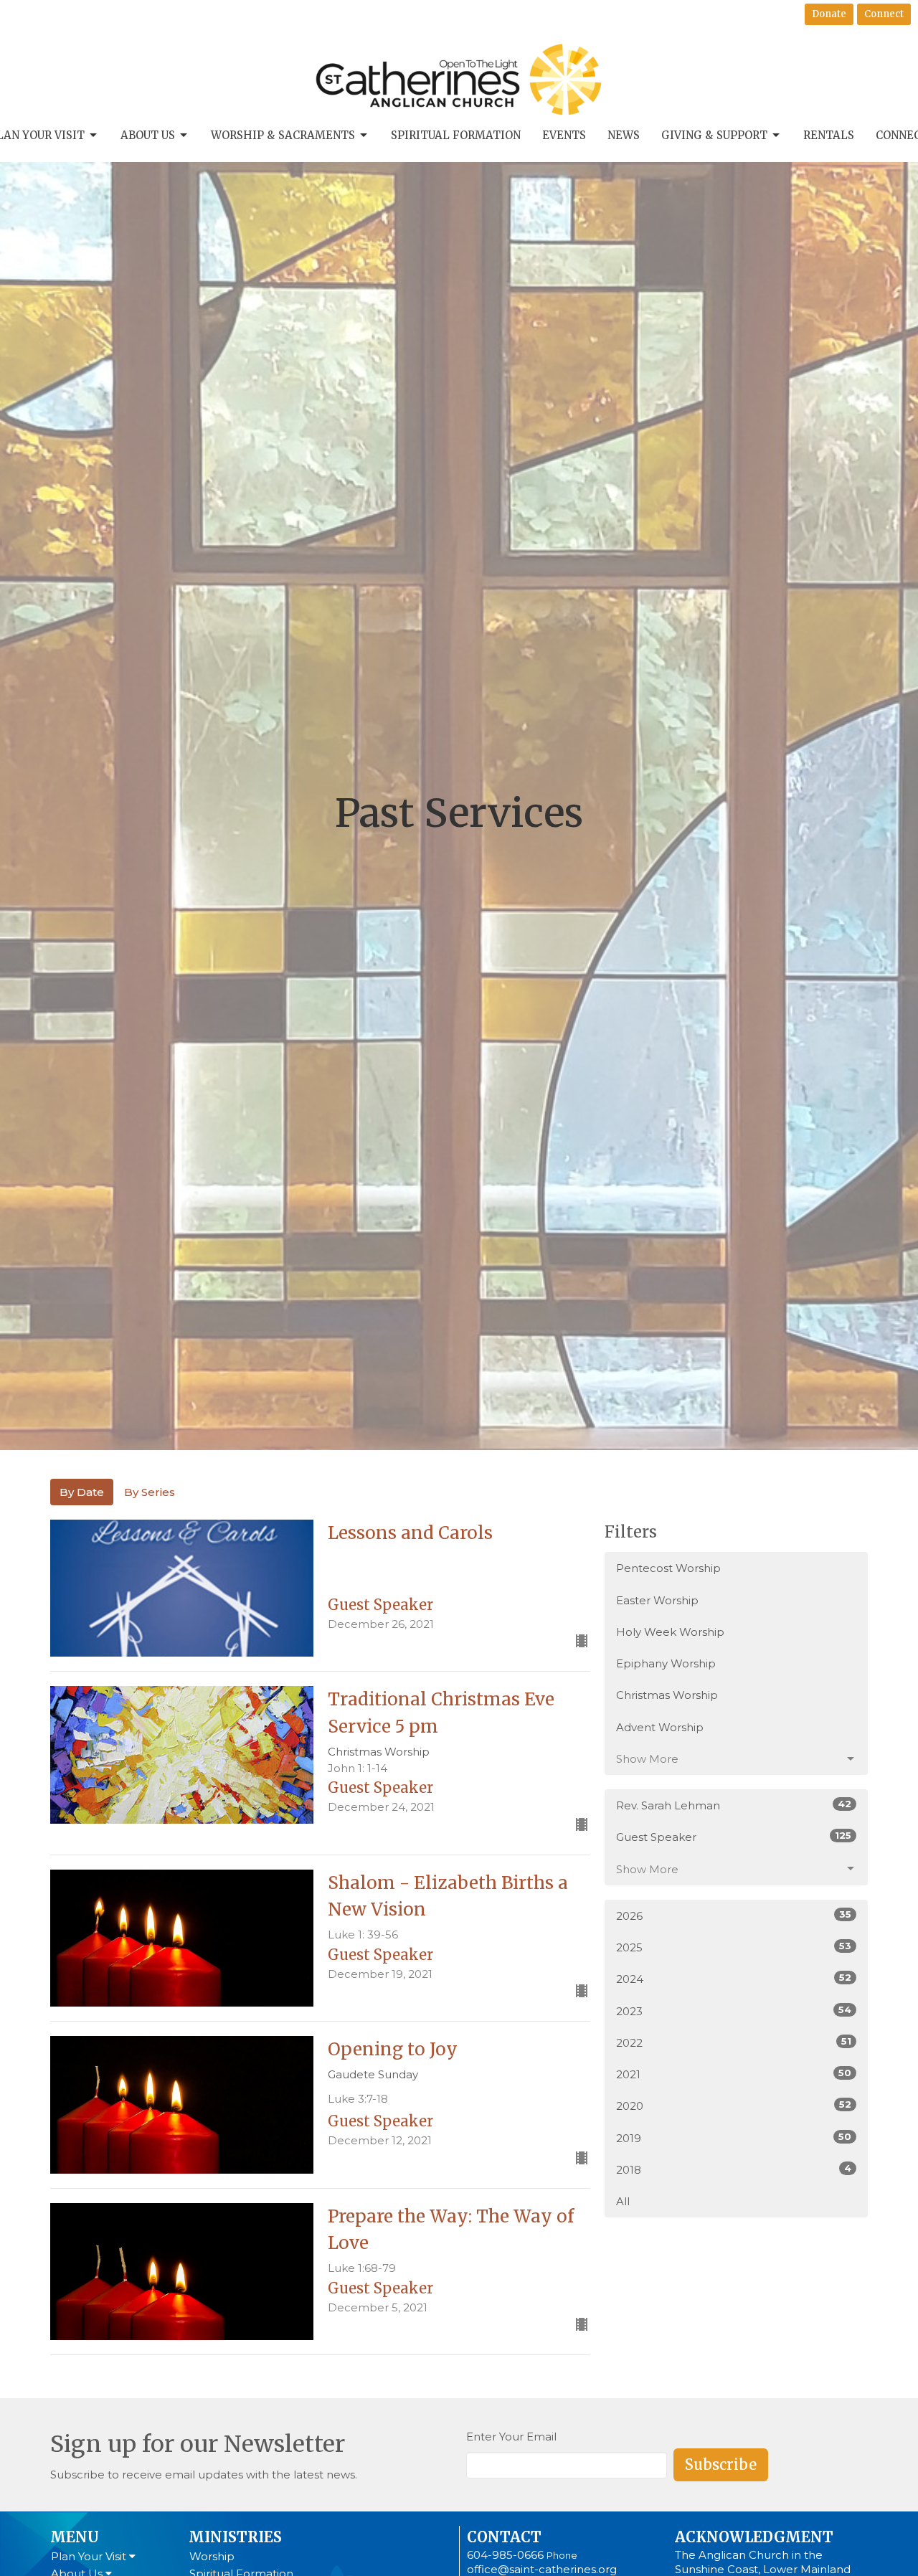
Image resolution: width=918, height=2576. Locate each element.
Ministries (235, 2537)
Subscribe (721, 2464)
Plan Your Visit (90, 2556)
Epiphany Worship (666, 1663)
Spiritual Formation (456, 135)
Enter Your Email (511, 2437)
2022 (734, 2042)
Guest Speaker (734, 1837)
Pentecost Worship (668, 1568)
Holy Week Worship (670, 1632)
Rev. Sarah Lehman (734, 1805)
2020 (734, 2106)
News (624, 135)
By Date (82, 1492)
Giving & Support (714, 135)
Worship (212, 2556)
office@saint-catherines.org (542, 2569)
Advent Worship (660, 1727)
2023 (734, 2011)
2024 (734, 1979)
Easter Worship (657, 1600)
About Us (148, 135)
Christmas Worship (667, 1695)
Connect (884, 14)
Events (564, 135)
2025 (734, 1947)
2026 (734, 1916)
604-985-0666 (505, 2555)
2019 (734, 2138)
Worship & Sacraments (283, 135)
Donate (829, 14)
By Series (150, 1492)
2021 (734, 2074)
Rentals (829, 135)
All (623, 2201)
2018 (734, 2169)
